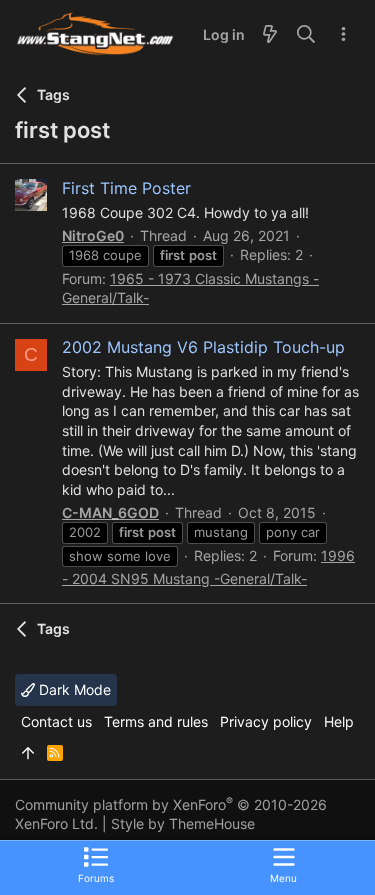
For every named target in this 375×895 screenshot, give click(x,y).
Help (339, 721)
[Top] (28, 753)
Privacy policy (266, 721)
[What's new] (270, 35)
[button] (283, 864)
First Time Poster (126, 188)
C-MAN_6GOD (110, 512)
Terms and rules (156, 721)
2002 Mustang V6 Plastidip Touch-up (203, 347)
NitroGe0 (93, 235)
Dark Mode (73, 689)
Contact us (56, 721)
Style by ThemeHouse (183, 823)
